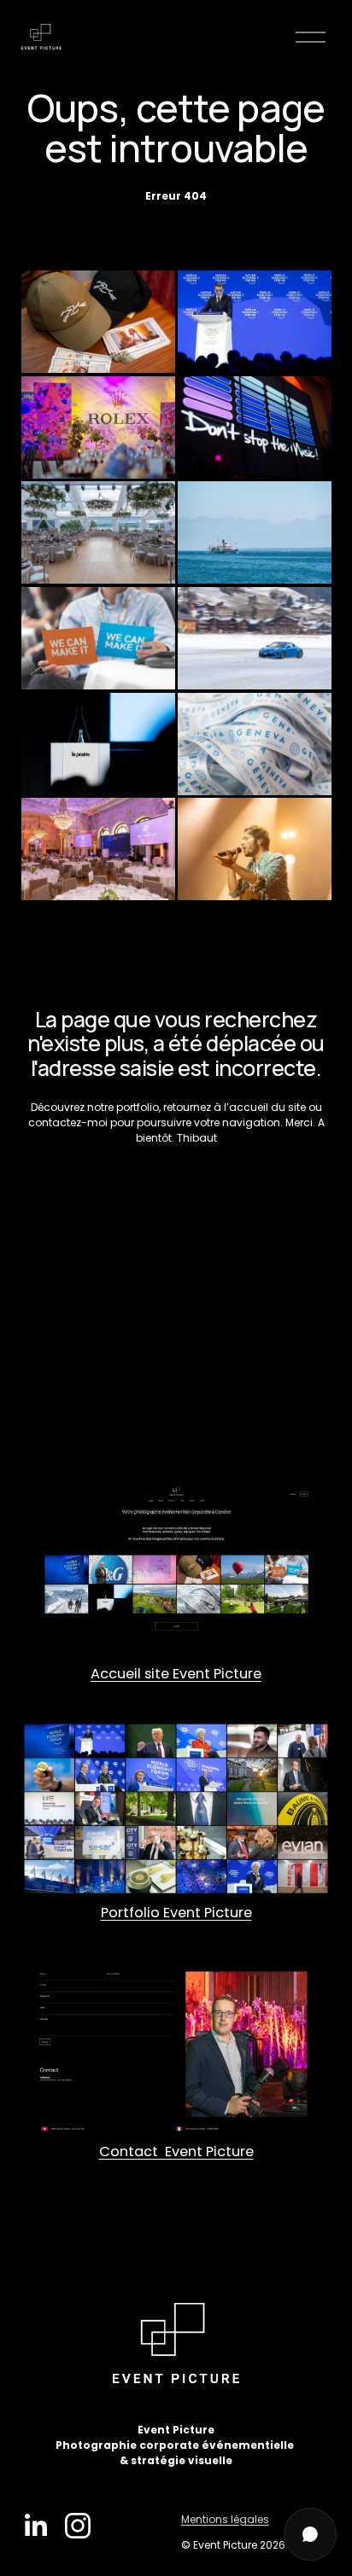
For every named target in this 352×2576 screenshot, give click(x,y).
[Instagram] (78, 2526)
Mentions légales (225, 2519)
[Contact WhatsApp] (310, 2534)
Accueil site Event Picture (176, 1674)
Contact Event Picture (176, 2152)
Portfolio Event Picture (176, 1913)
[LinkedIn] (35, 2526)
